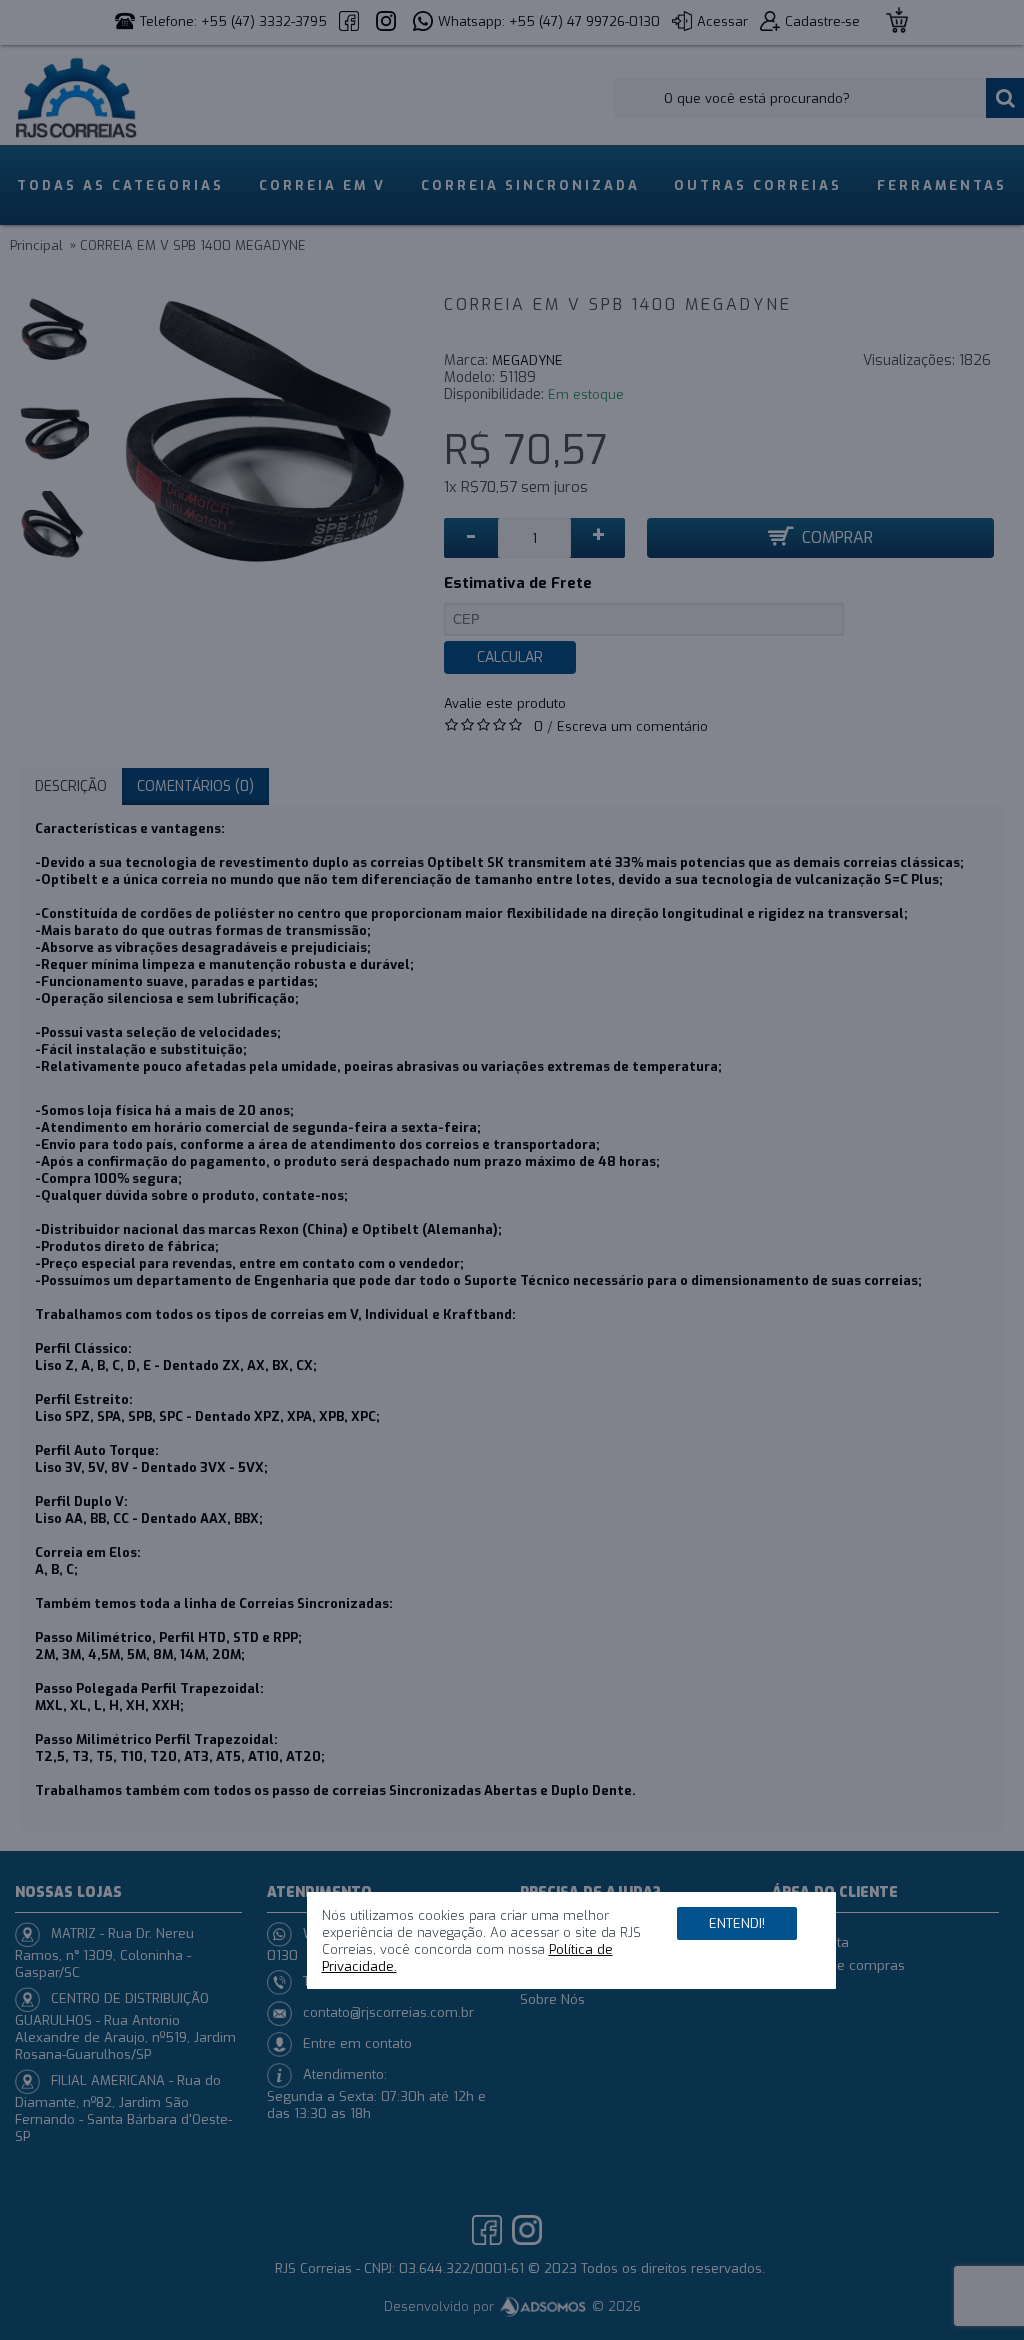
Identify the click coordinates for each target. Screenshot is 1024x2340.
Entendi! (737, 1923)
